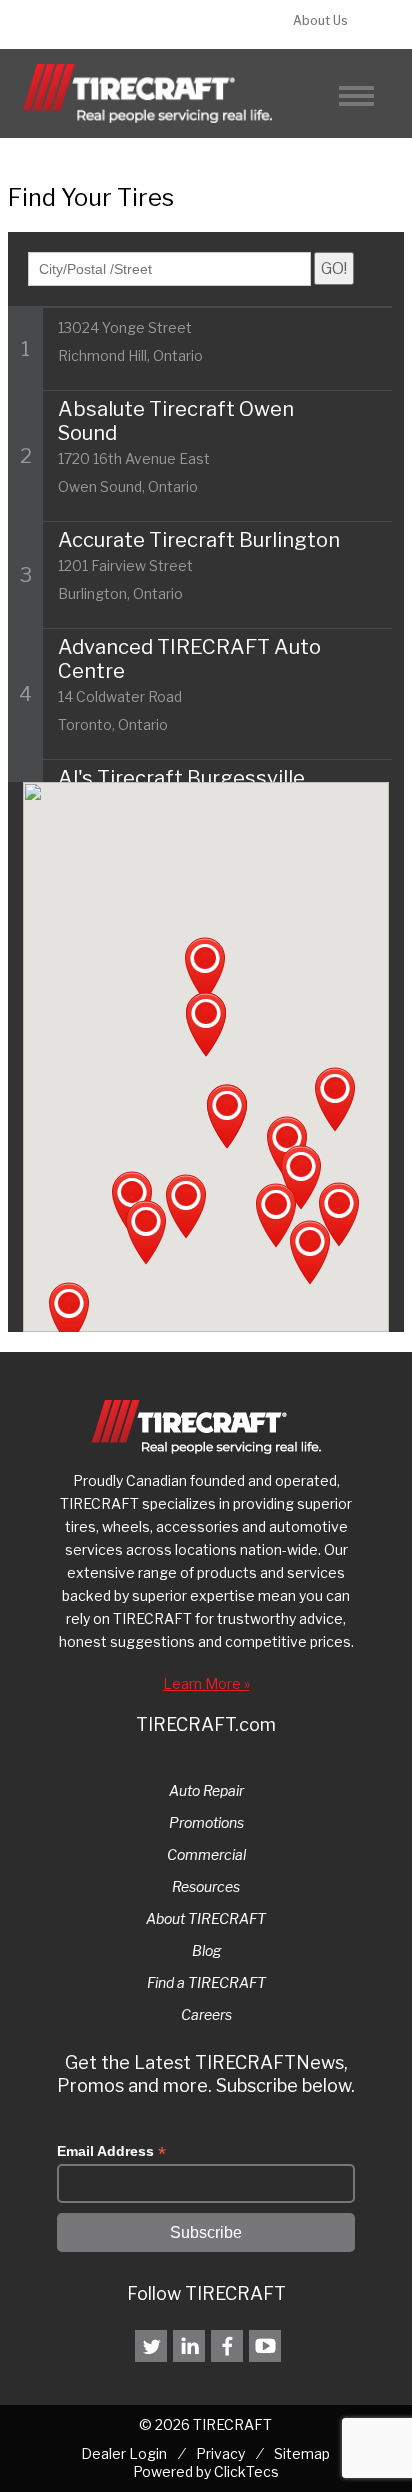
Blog (206, 1950)
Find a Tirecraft (122, 24)
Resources (206, 1886)
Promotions (206, 1822)
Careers (206, 2014)
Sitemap (302, 2453)
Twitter (151, 2346)
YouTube (265, 2346)
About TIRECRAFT (206, 1918)
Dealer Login (124, 2453)
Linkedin (189, 2346)
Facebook (227, 2346)
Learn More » (206, 1683)
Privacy (220, 2453)
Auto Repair (206, 1790)
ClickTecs (246, 2471)
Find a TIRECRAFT (206, 1982)
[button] (276, 1215)
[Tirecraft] (147, 93)
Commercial (206, 1854)
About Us (320, 20)
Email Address (111, 2151)
